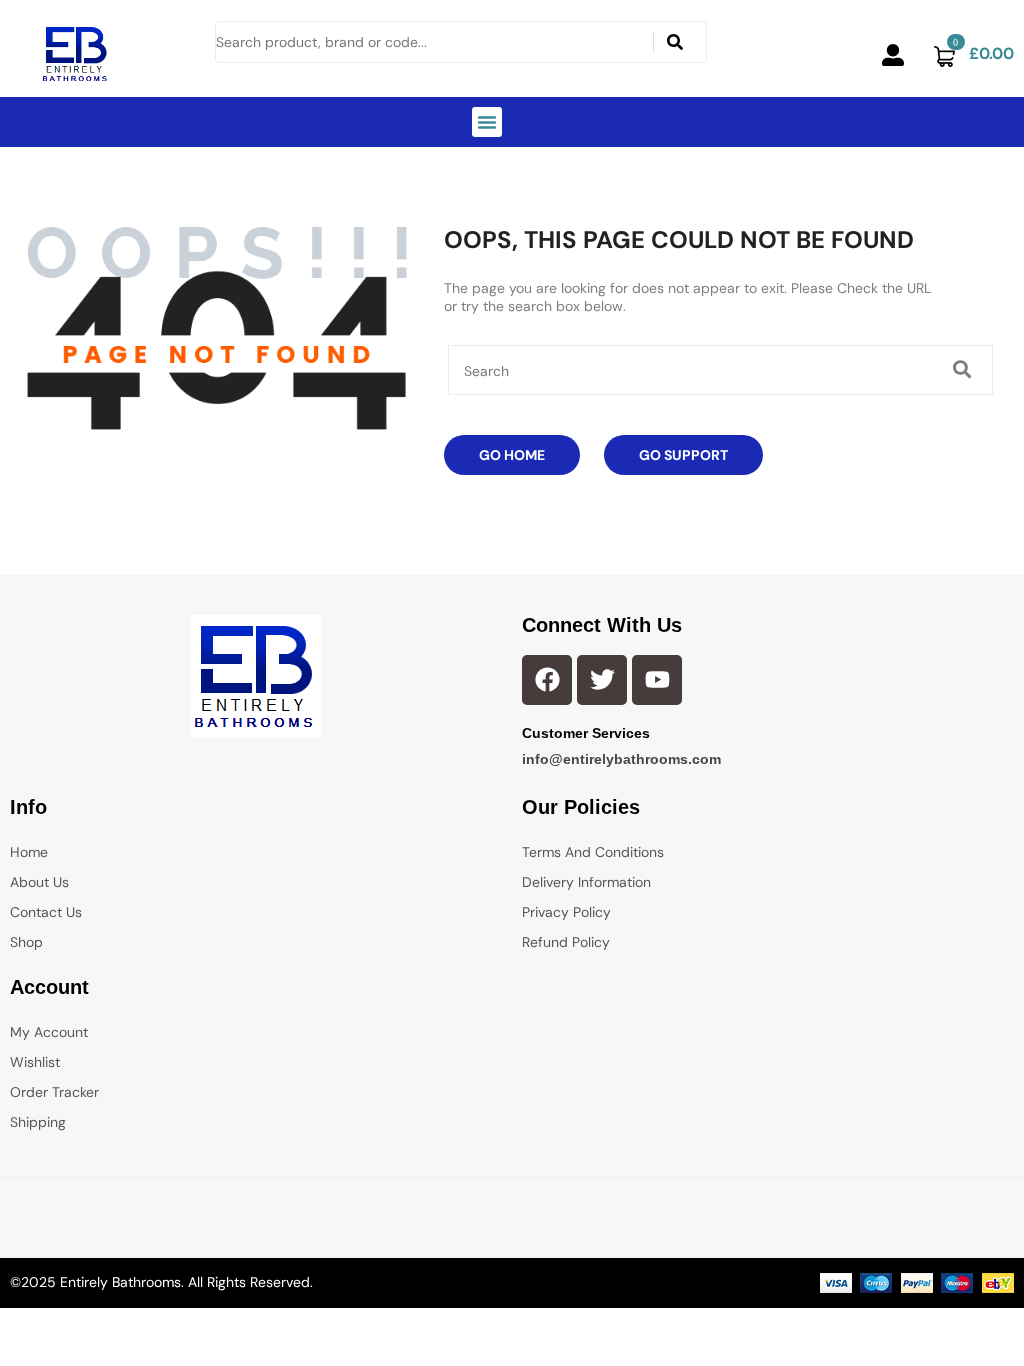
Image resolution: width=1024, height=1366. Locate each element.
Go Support (683, 455)
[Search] (675, 42)
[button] (487, 122)
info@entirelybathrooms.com (621, 759)
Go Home (512, 455)
